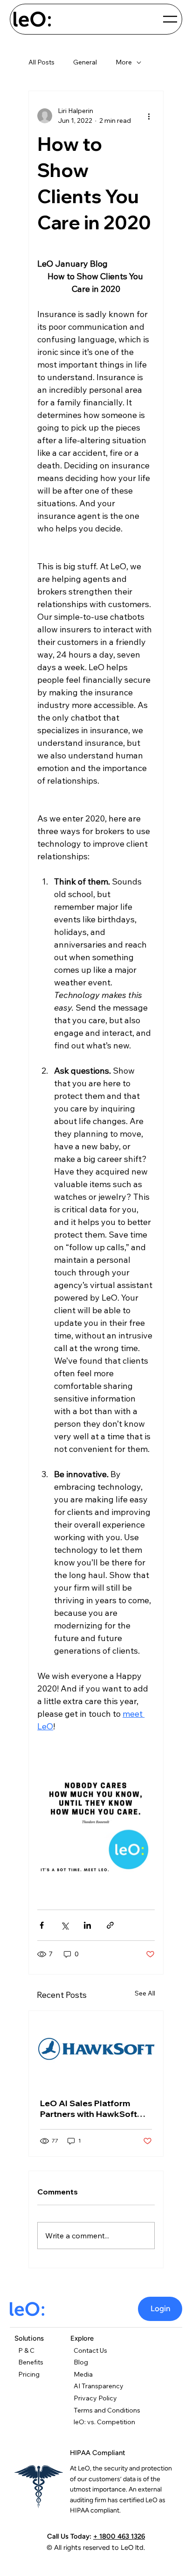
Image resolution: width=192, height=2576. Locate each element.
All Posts (41, 62)
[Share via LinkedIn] (87, 1925)
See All (145, 1993)
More (124, 62)
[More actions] (149, 116)
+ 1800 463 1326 (119, 2536)
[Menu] (171, 19)
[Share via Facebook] (42, 1925)
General (85, 62)
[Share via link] (110, 1925)
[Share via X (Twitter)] (65, 1925)
